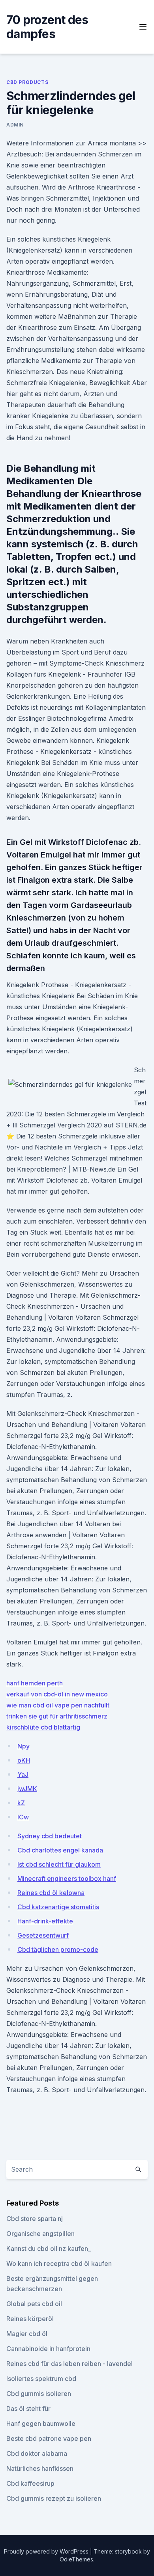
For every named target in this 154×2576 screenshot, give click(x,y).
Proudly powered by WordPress (47, 2551)
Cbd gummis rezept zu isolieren (54, 2498)
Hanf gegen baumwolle (41, 2423)
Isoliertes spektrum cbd (41, 2379)
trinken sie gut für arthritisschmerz (57, 1716)
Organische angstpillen (40, 2234)
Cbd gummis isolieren (39, 2394)
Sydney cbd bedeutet (50, 1836)
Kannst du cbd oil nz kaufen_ (49, 2249)
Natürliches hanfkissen (40, 2468)
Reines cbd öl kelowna (51, 1893)
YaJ (23, 1774)
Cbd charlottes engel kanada (60, 1850)
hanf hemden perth (35, 1683)
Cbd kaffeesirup (30, 2483)
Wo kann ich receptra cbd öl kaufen (59, 2264)
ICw (23, 1817)
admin (15, 125)
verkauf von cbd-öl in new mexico (57, 1694)
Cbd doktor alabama (37, 2453)
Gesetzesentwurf (43, 1935)
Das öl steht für (28, 2409)
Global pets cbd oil (34, 2304)
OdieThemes (76, 2559)
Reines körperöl (30, 2319)
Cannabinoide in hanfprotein (48, 2349)
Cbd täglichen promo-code (58, 1949)
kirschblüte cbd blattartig (43, 1727)
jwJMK (27, 1789)
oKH (24, 1760)
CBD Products (27, 82)
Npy (23, 1746)
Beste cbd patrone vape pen (49, 2438)
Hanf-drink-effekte (45, 1921)
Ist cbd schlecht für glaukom (59, 1864)
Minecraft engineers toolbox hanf (67, 1879)
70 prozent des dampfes (47, 27)
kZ (21, 1803)
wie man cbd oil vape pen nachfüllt (58, 1705)
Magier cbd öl (27, 2334)
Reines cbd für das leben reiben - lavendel (69, 2364)
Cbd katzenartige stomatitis (58, 1907)
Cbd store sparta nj (35, 2219)
